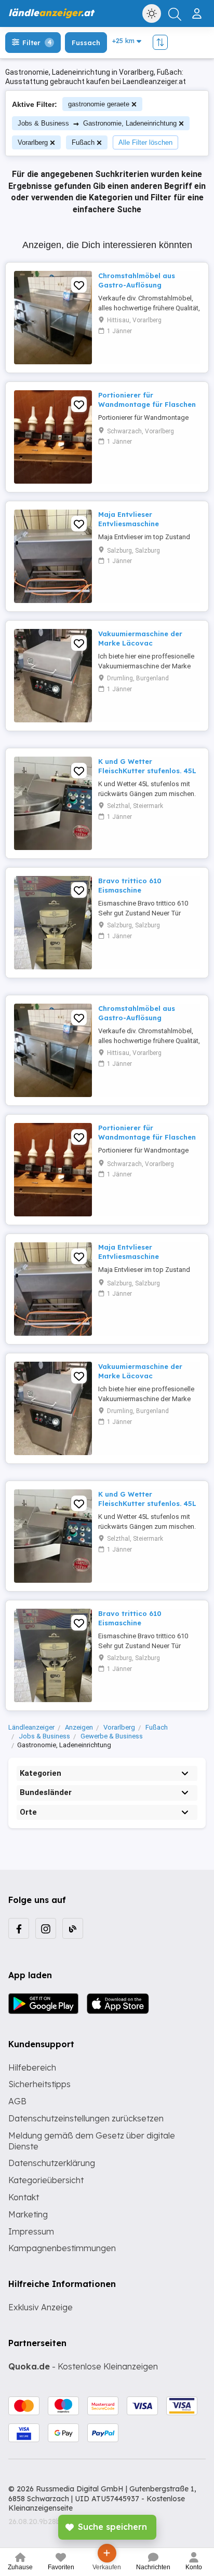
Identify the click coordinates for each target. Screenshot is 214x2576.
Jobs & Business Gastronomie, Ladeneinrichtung (97, 123)
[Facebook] (19, 1928)
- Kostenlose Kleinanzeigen (83, 2366)
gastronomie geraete (99, 104)
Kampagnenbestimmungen (62, 2248)
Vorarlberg (33, 142)
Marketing (28, 2214)
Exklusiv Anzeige (41, 2307)
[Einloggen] (198, 9)
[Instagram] (46, 1928)
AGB (17, 2101)
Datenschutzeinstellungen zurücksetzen (86, 2118)
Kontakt (24, 2197)
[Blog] (73, 1928)
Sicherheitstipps (39, 2084)
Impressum (31, 2231)
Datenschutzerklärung (52, 2163)
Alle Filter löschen (145, 142)
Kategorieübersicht (46, 2180)
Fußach (83, 142)
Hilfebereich (32, 2067)
